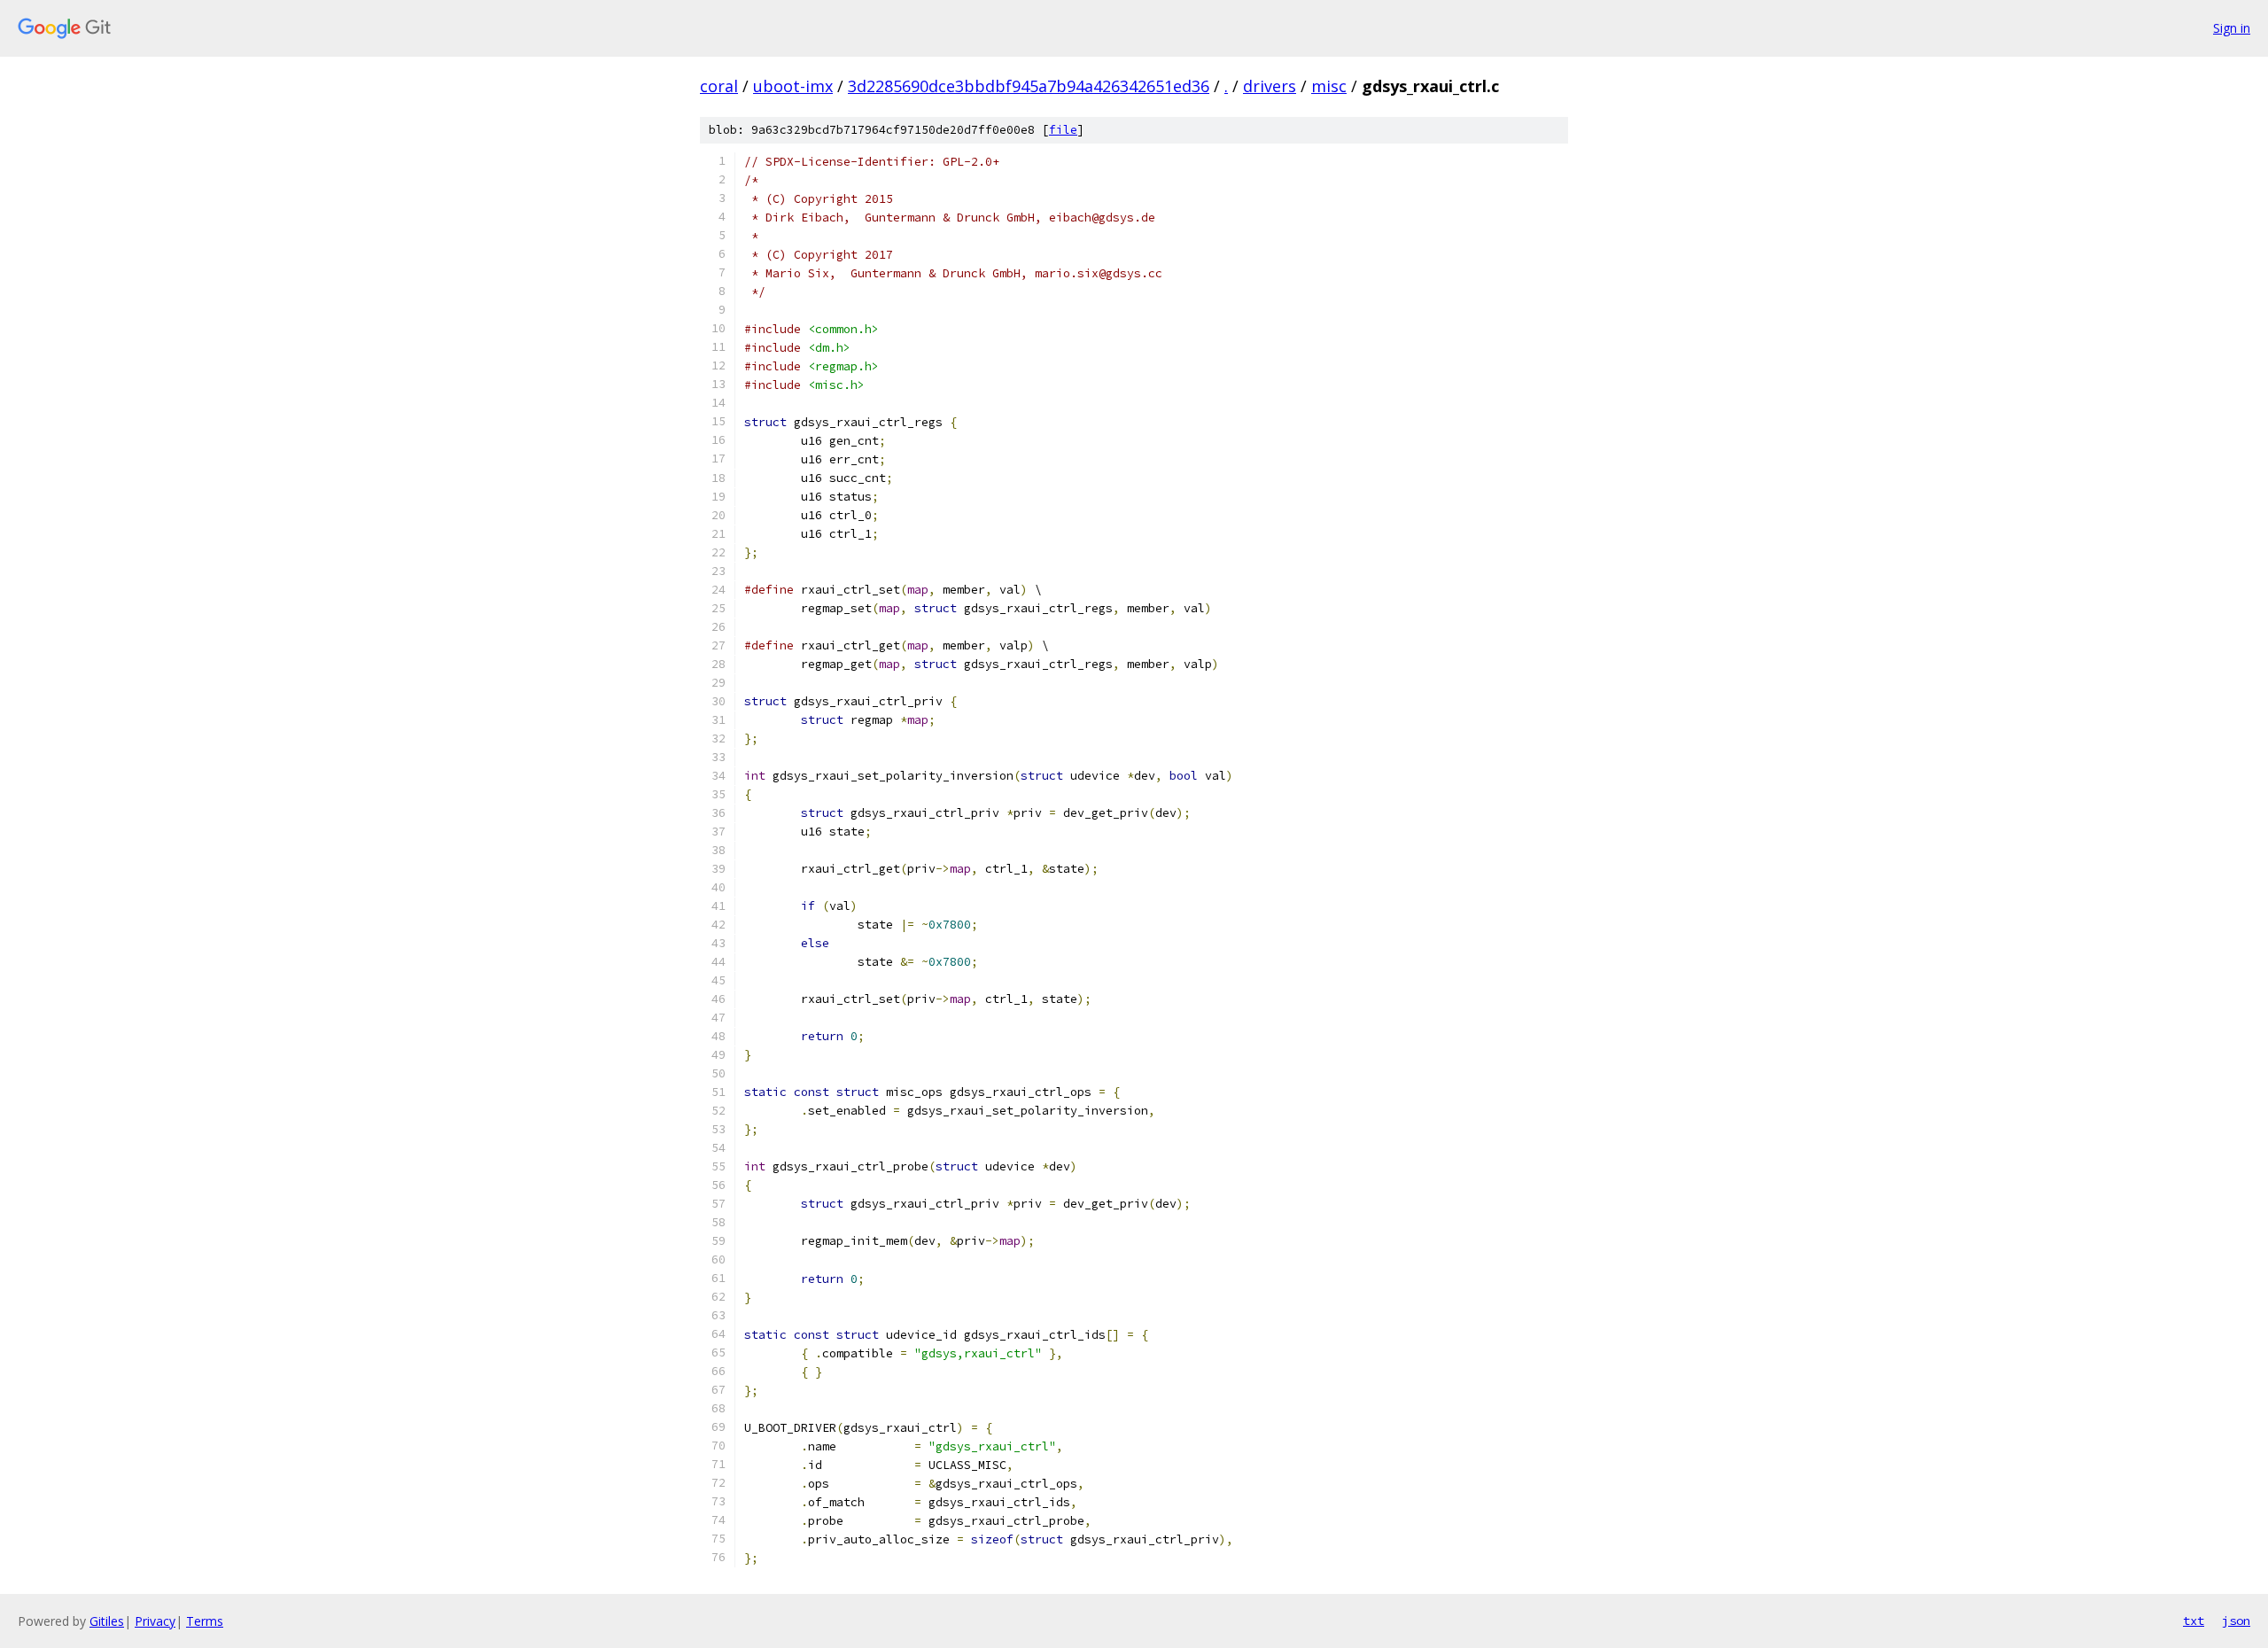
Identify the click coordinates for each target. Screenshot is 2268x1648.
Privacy (155, 1621)
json (2236, 1621)
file (1063, 130)
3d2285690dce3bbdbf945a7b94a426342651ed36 (1029, 86)
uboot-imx (793, 86)
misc (1329, 86)
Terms (205, 1621)
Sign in (2232, 28)
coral (719, 86)
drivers (1270, 86)
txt (2194, 1621)
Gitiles (107, 1621)
